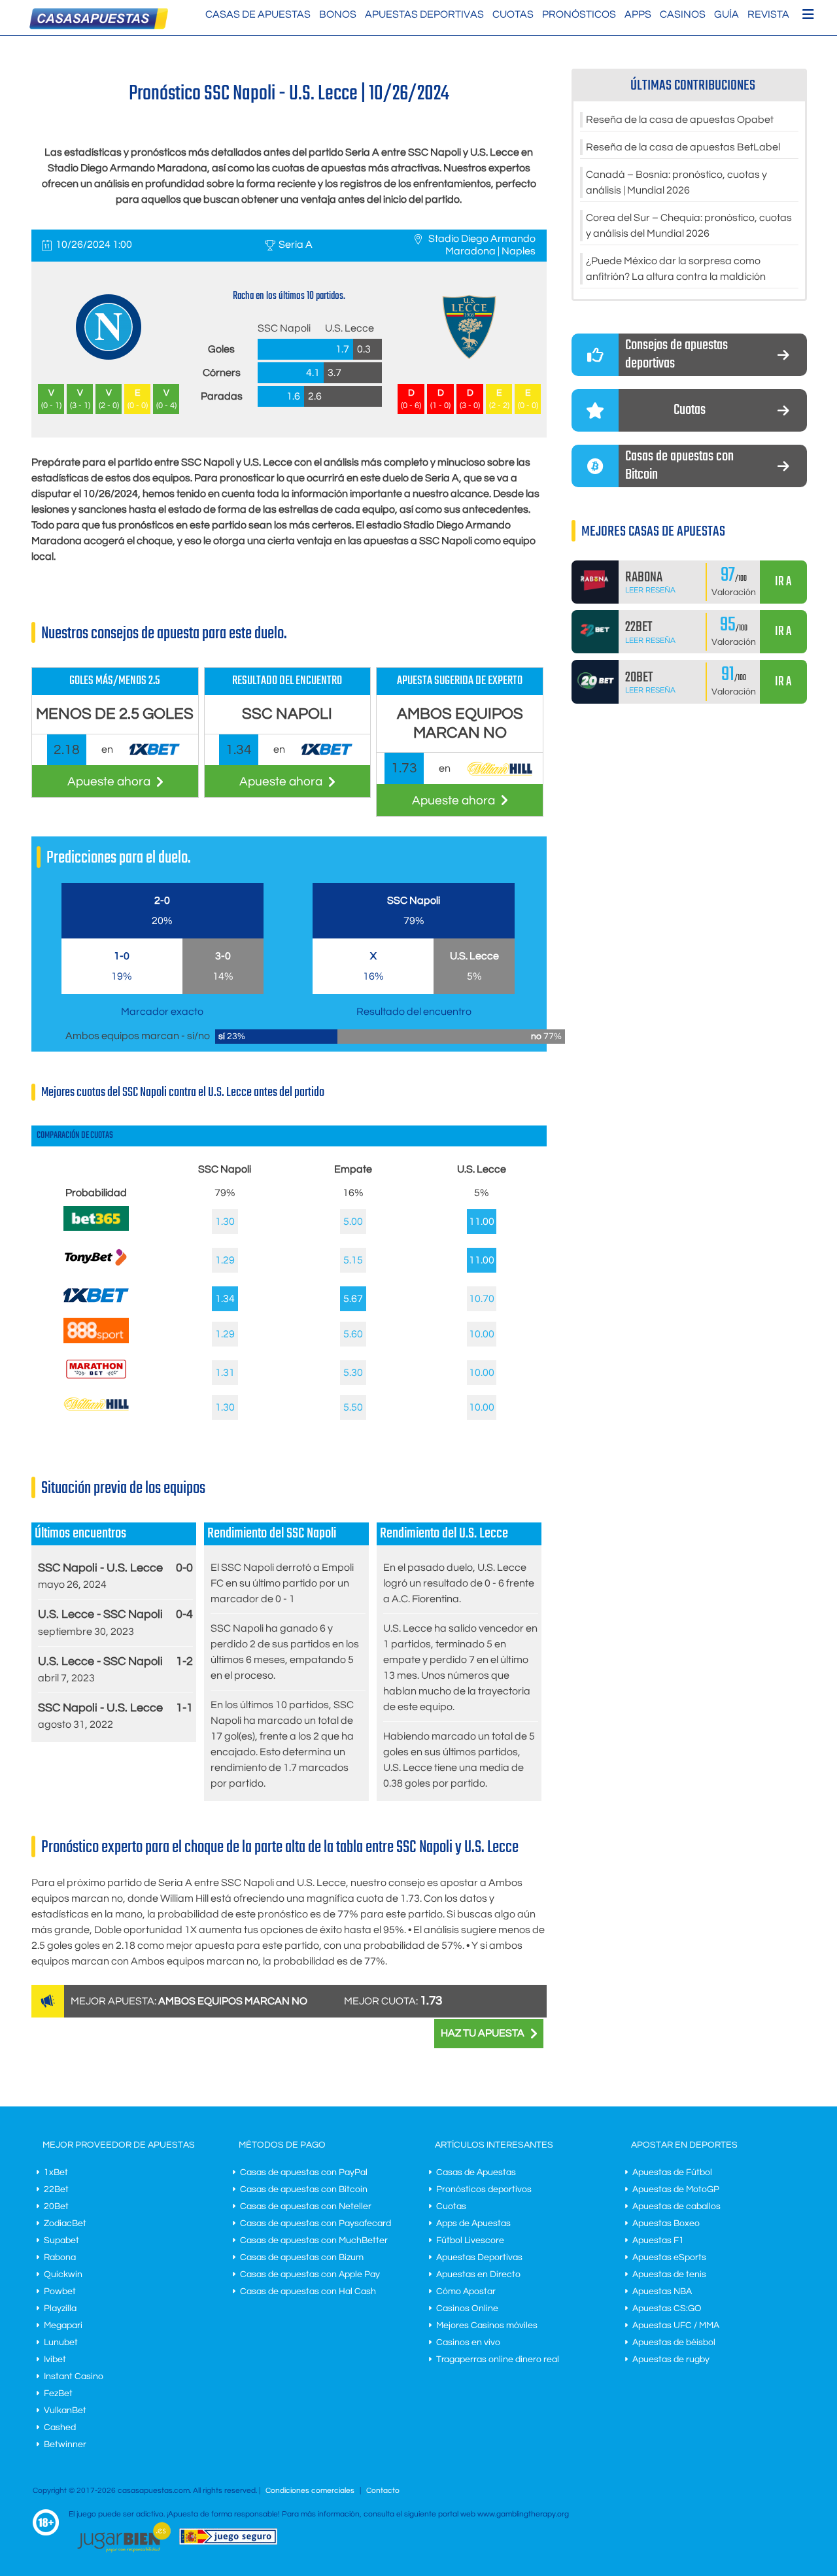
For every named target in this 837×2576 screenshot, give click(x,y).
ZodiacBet (65, 2224)
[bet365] (96, 1228)
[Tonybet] (96, 1270)
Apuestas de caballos (676, 2207)
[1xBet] (96, 1305)
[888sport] (96, 1340)
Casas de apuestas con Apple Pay (310, 2275)
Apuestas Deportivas (424, 14)
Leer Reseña (650, 590)
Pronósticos (579, 14)
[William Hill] (96, 1407)
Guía (726, 14)
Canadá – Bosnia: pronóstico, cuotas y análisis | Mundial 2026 (676, 182)
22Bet (56, 2190)
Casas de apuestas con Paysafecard (316, 2224)
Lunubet (61, 2343)
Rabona (60, 2258)
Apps (638, 14)
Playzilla (60, 2309)
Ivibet (55, 2360)
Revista (768, 14)
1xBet (56, 2172)
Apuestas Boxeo (666, 2224)
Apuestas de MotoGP (676, 2190)
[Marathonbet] (96, 1382)
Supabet (61, 2241)
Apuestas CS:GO (667, 2309)
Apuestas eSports (669, 2258)
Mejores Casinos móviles (487, 2326)
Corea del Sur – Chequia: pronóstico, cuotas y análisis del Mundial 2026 (689, 226)
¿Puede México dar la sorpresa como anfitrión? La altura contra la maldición (676, 269)
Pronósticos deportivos (484, 2190)
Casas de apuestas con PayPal (304, 2172)
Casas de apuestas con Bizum (302, 2258)
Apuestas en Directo (478, 2275)
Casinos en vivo (468, 2343)
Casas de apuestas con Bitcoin (304, 2190)
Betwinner (65, 2445)
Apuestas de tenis (669, 2275)
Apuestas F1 (658, 2241)
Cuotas (513, 14)
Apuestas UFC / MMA (676, 2326)
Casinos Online (467, 2309)
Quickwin (63, 2275)
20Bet (56, 2207)
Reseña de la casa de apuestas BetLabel (683, 147)
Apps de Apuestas (473, 2224)
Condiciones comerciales (311, 2491)
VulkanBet (65, 2411)
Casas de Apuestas (258, 14)
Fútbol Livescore (470, 2241)
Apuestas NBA (662, 2292)
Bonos (338, 14)
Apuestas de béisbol (674, 2343)
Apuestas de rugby (671, 2360)
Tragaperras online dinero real (498, 2360)
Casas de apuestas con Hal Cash (308, 2292)
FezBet (58, 2394)
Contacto (383, 2491)
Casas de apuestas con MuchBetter (314, 2241)
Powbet (60, 2292)
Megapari (63, 2326)
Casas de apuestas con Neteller (306, 2207)
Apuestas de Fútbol (672, 2172)
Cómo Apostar (466, 2292)
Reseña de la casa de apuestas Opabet (680, 120)
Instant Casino (74, 2377)
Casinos (683, 14)
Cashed (60, 2428)
